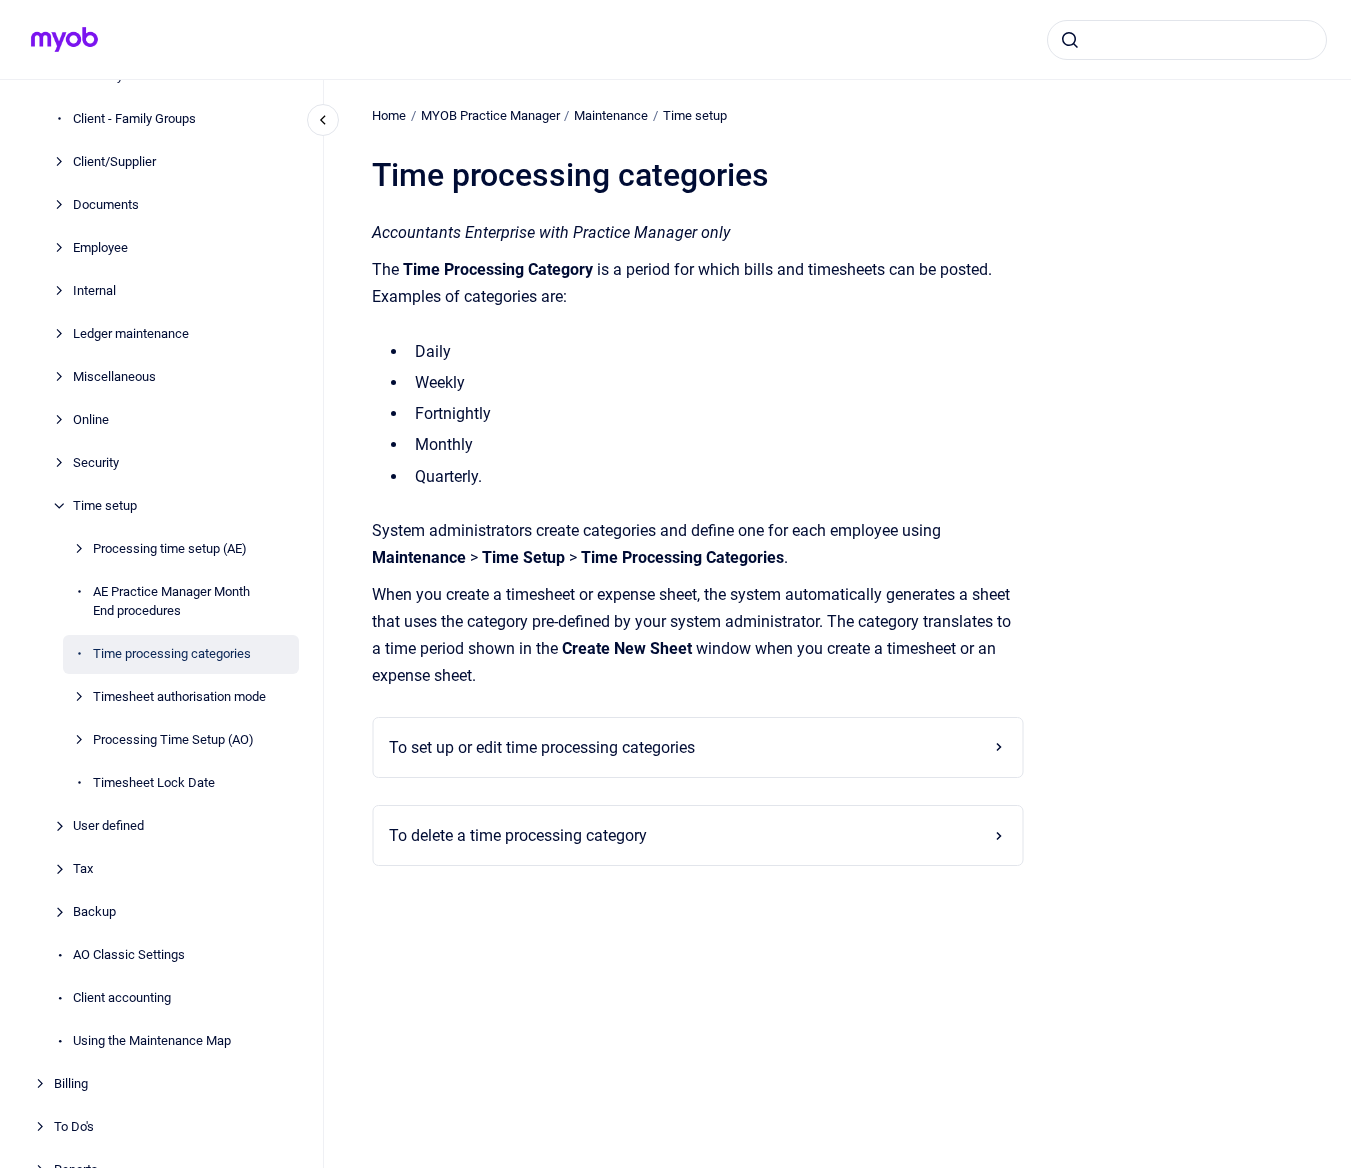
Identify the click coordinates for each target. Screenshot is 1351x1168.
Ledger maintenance (131, 333)
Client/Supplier (114, 161)
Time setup (105, 505)
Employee (100, 247)
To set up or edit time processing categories (542, 747)
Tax (83, 869)
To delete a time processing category (518, 835)
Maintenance (611, 115)
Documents (106, 204)
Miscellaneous (114, 376)
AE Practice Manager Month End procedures (171, 601)
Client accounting (122, 998)
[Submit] (1070, 40)
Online (91, 419)
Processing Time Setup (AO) (173, 740)
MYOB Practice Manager (490, 115)
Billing (71, 1084)
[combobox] (1187, 40)
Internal (94, 290)
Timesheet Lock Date (154, 783)
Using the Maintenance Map (152, 1041)
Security (96, 462)
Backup (94, 912)
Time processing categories (172, 654)
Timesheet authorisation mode (179, 697)
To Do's (74, 1127)
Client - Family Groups (134, 118)
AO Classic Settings (129, 955)
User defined (108, 826)
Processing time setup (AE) (170, 548)
